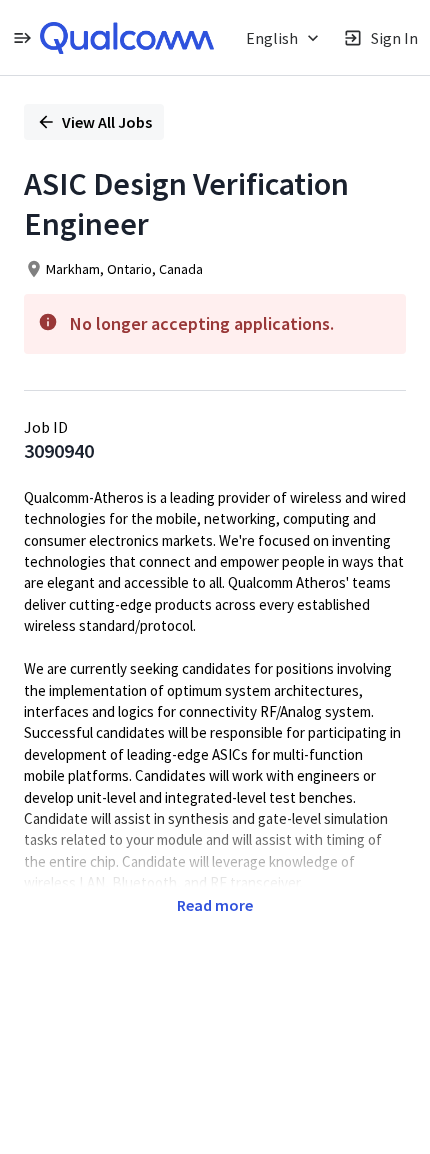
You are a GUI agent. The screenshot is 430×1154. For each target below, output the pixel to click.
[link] (127, 38)
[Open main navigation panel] (22, 37)
